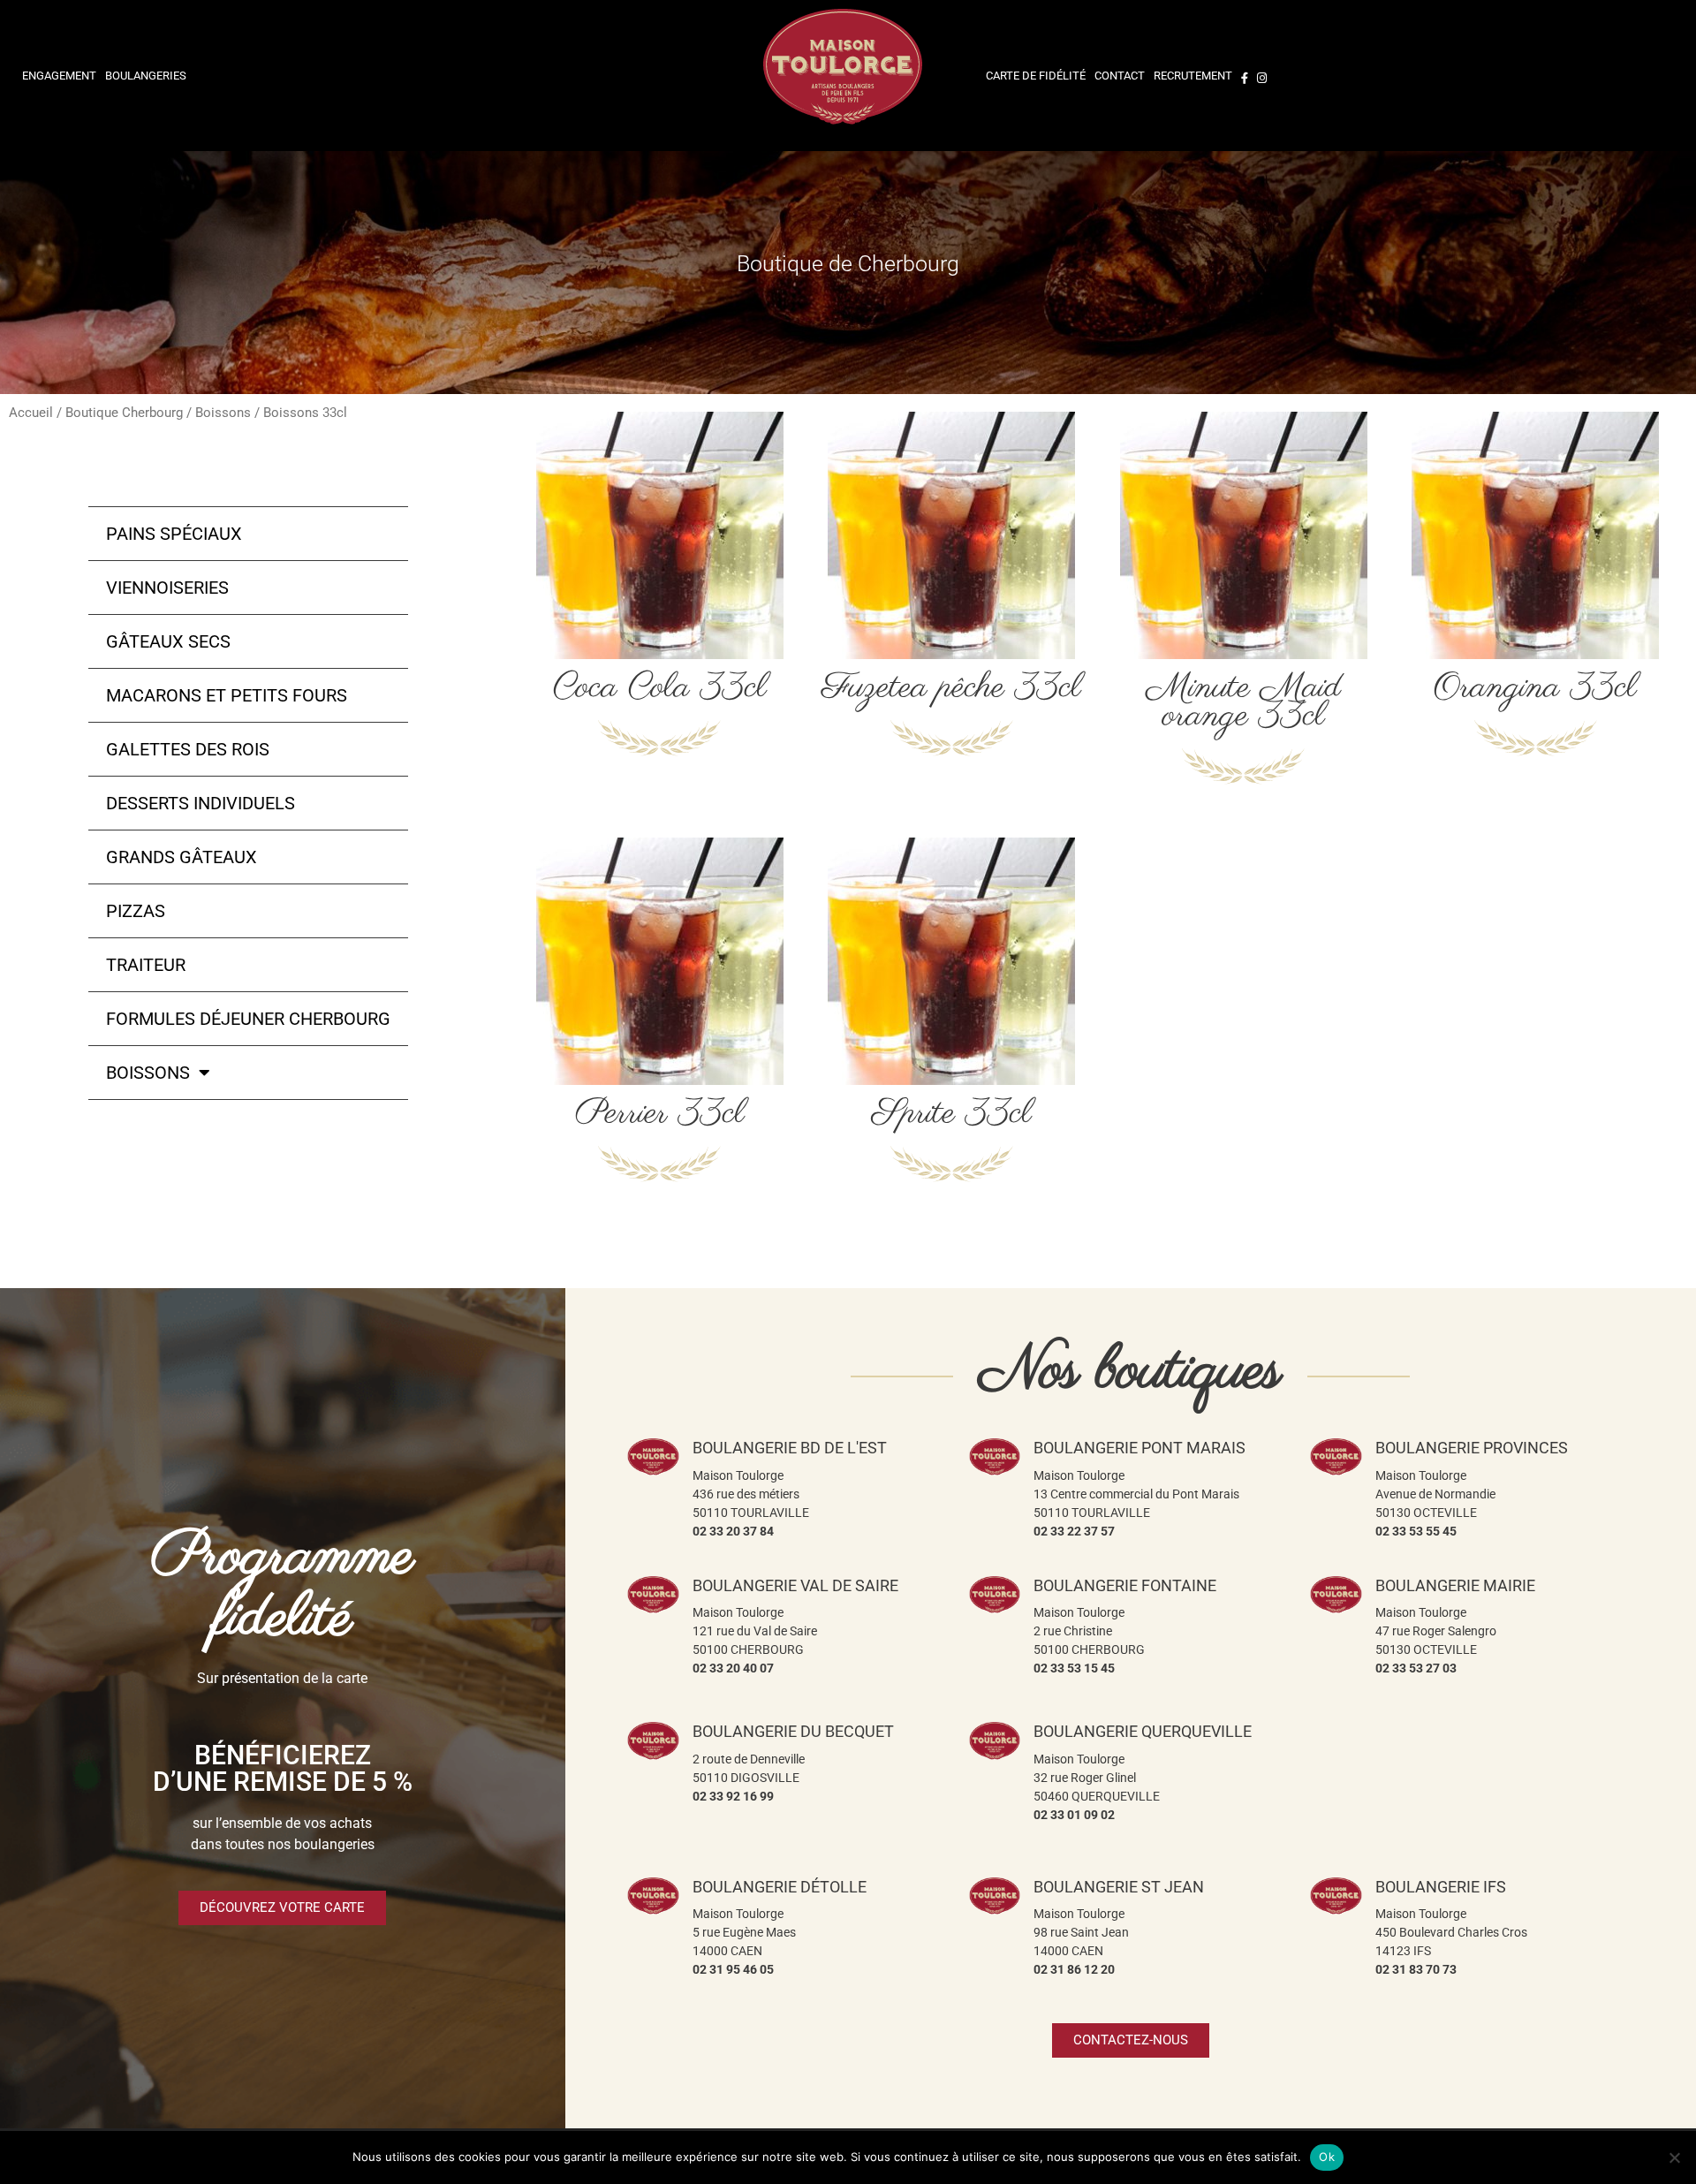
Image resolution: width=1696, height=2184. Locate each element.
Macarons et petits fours (227, 695)
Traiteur (146, 965)
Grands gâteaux (182, 857)
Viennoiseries (167, 588)
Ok (1327, 2157)
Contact (1120, 76)
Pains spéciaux (174, 534)
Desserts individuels (201, 803)
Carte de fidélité (1036, 76)
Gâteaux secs (168, 641)
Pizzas (136, 911)
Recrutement (1193, 76)
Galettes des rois (188, 749)
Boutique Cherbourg (124, 413)
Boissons (223, 413)
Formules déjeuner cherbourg (248, 1019)
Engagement (59, 76)
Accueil (31, 413)
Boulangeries (146, 76)
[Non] (1674, 2157)
